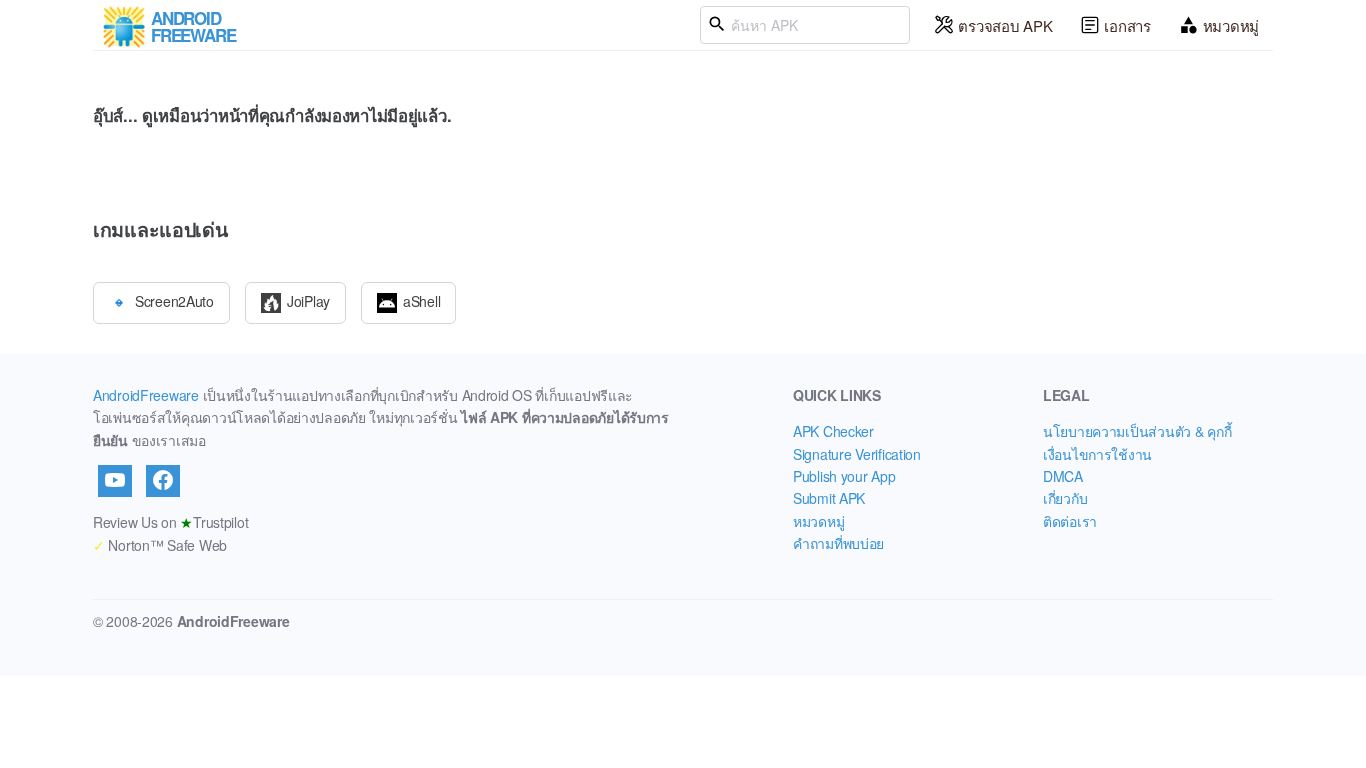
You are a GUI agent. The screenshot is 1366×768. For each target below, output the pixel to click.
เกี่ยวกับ (1065, 498)
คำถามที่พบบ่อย (838, 543)
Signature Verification (857, 454)
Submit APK (829, 498)
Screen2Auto (174, 300)
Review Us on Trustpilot (170, 522)
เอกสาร (1127, 25)
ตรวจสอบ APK (1005, 25)
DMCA (1063, 476)
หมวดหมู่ (1231, 25)
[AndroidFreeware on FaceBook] (163, 481)
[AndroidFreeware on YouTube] (115, 481)
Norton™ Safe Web (160, 545)
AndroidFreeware (146, 395)
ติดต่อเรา (1070, 521)
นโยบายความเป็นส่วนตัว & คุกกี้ (1137, 431)
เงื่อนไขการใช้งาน (1097, 454)
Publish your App (844, 476)
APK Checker (833, 431)
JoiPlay (308, 300)
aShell (421, 300)
